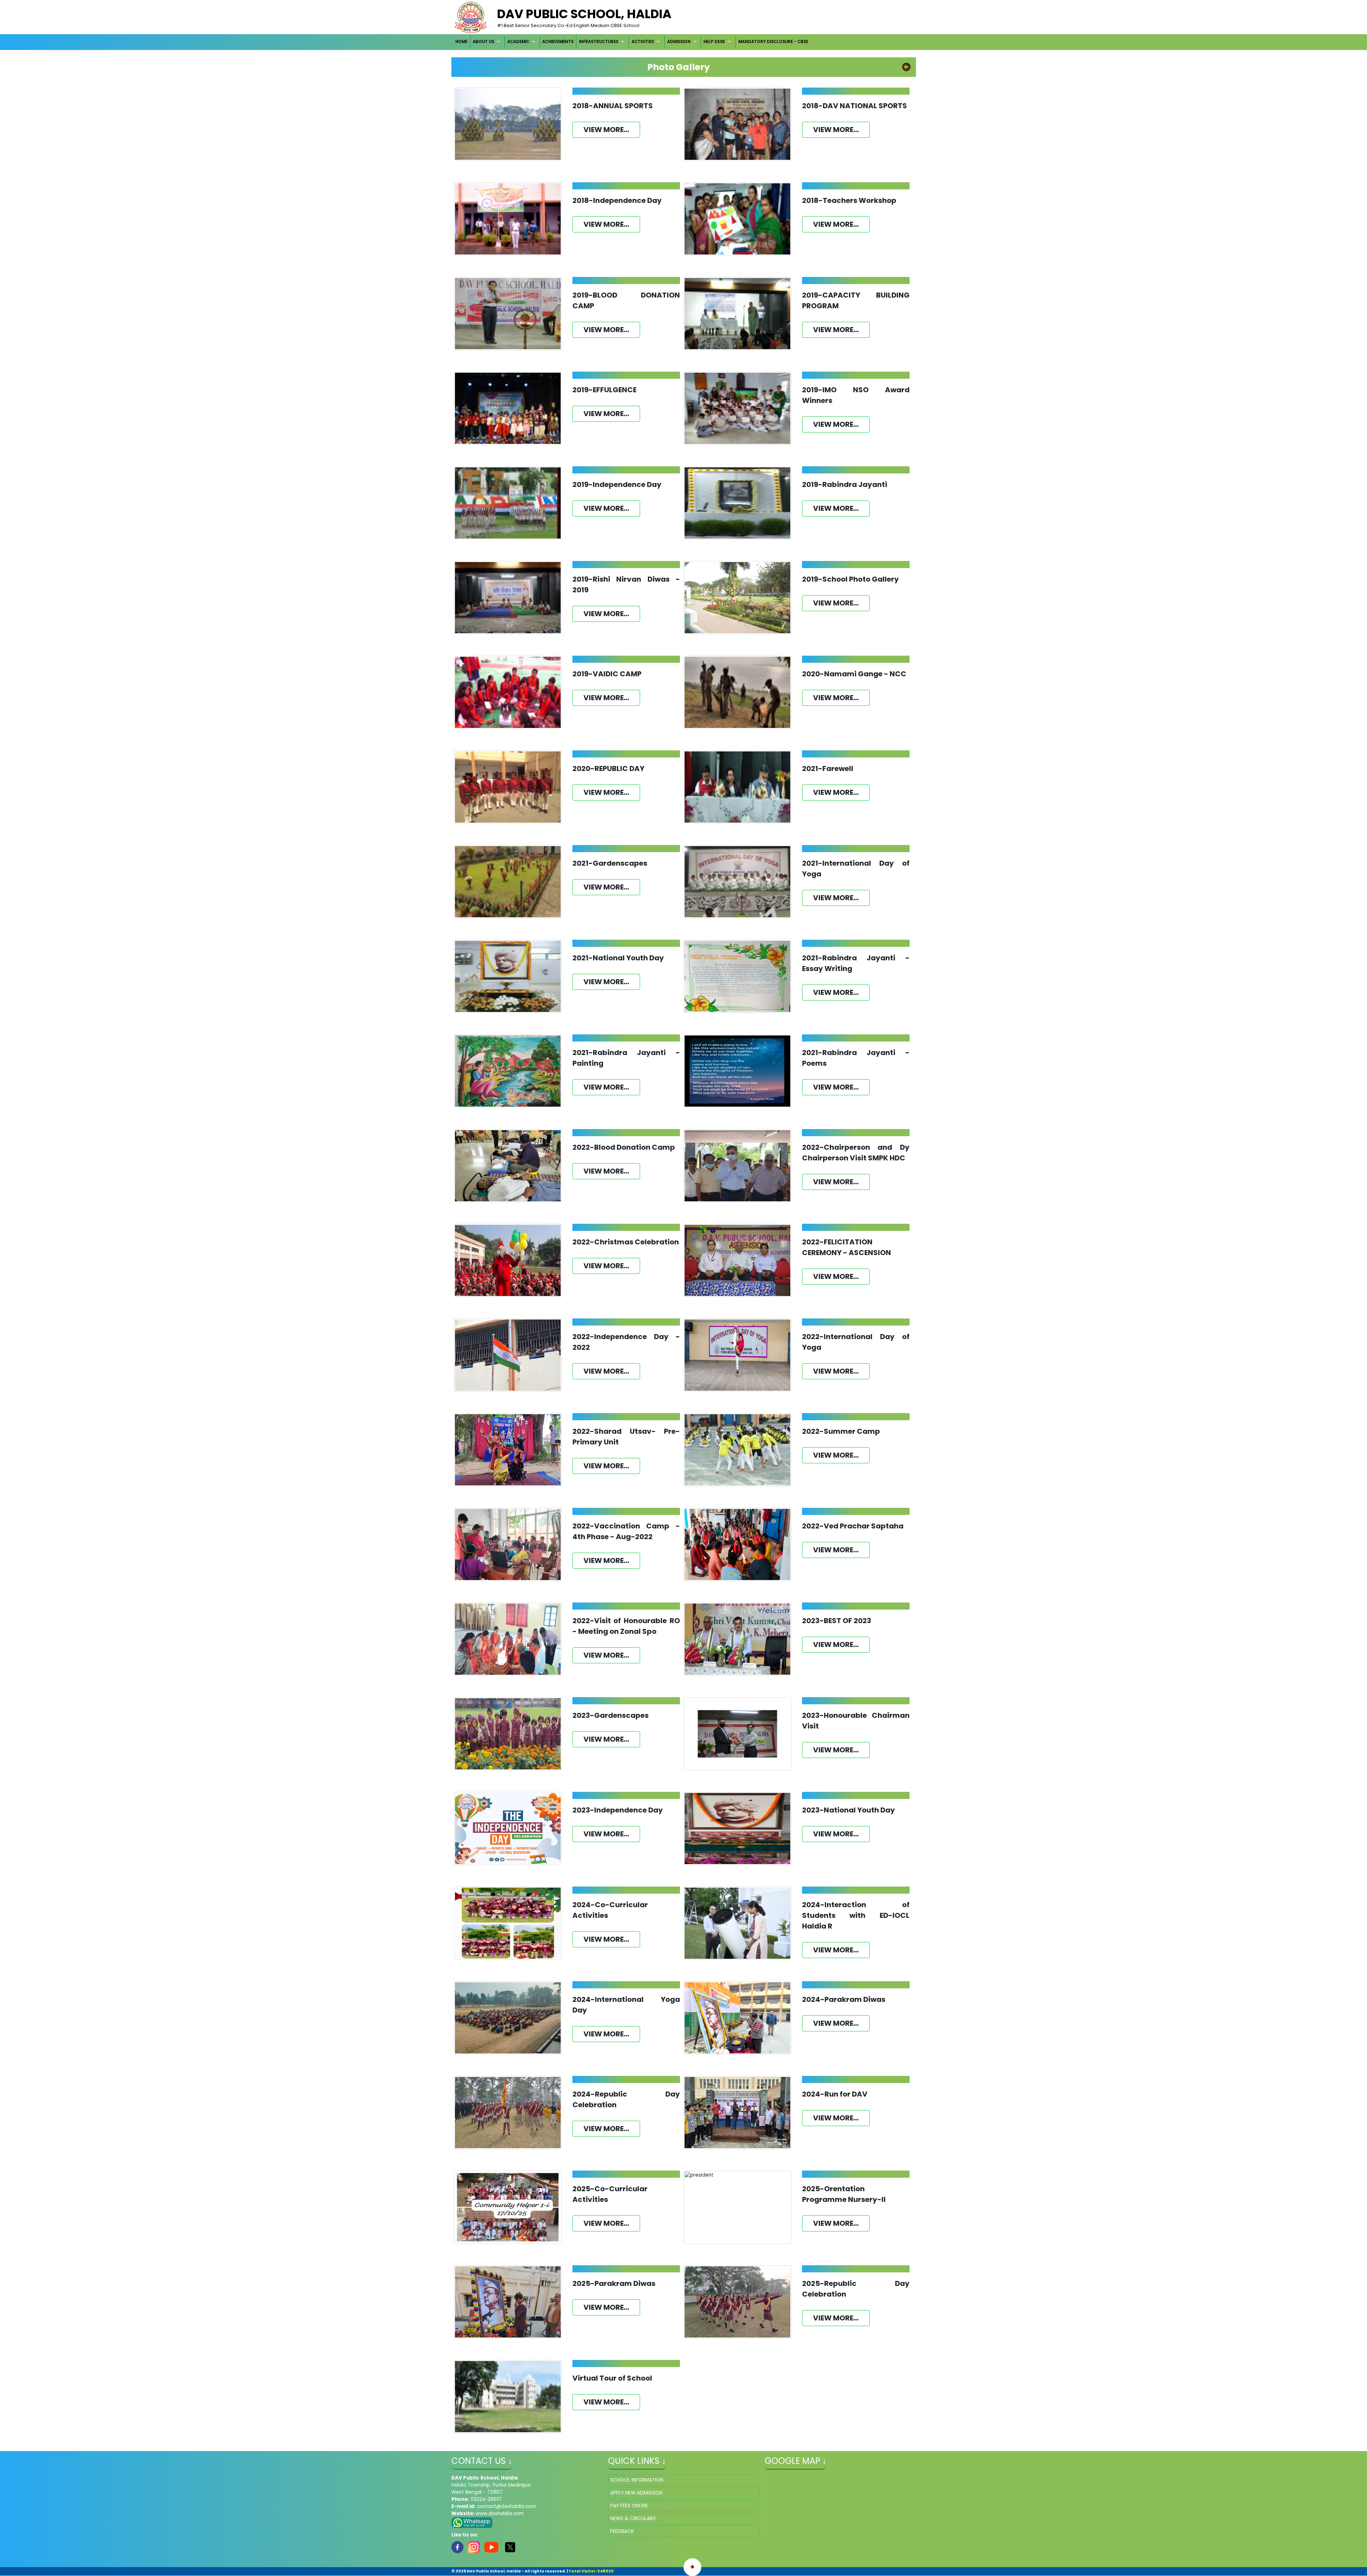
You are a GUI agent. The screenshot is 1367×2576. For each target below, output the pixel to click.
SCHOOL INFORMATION (637, 2480)
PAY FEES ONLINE (629, 2506)
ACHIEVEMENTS (558, 42)
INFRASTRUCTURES (599, 42)
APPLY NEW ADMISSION (636, 2493)
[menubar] (632, 42)
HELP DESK (714, 42)
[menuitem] (462, 42)
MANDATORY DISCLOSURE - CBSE (773, 42)
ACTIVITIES (643, 42)
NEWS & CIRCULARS (633, 2519)
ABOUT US (483, 42)
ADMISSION (679, 42)
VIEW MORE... (606, 130)
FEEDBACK (622, 2531)
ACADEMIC (518, 42)
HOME (461, 42)
